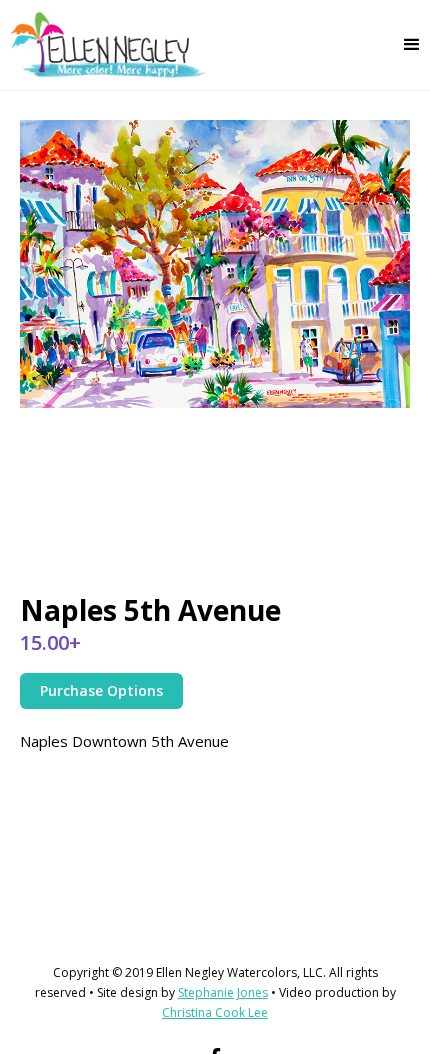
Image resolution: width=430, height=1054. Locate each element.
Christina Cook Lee (215, 1012)
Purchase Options (101, 690)
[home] (103, 45)
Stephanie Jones (223, 992)
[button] (412, 45)
